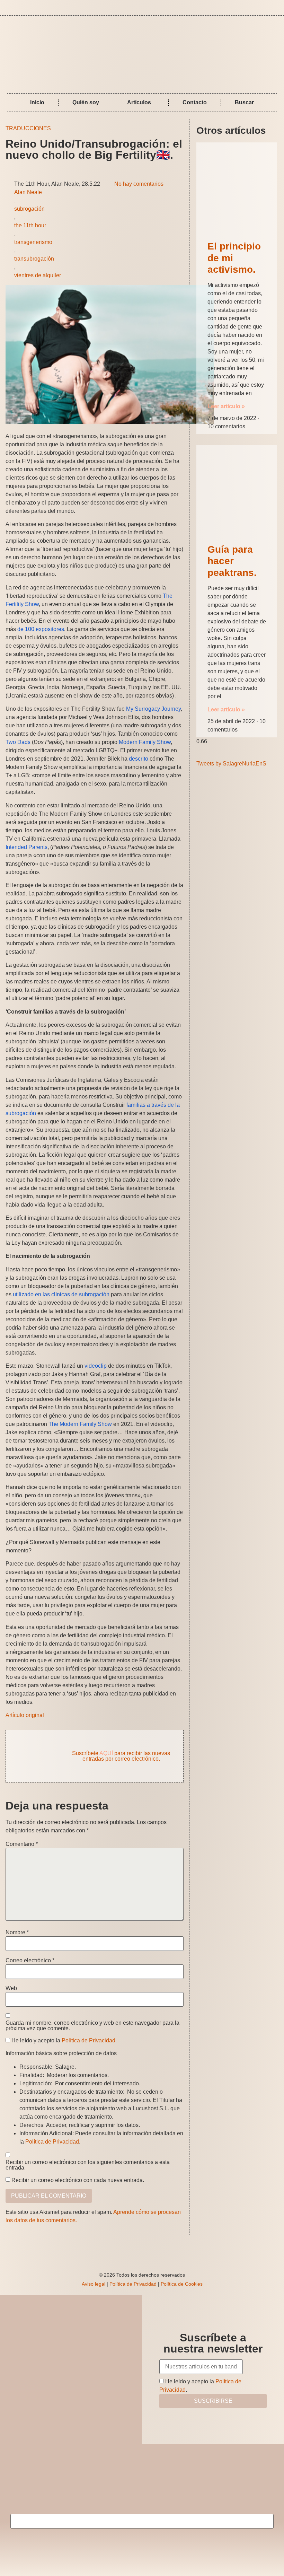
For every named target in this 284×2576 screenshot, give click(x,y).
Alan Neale (28, 192)
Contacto (195, 102)
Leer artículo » (226, 406)
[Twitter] (276, 8)
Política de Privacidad (88, 2040)
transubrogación (34, 259)
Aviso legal (94, 2284)
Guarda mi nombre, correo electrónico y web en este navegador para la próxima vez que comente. (92, 2026)
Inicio (37, 102)
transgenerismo (33, 242)
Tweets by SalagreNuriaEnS (231, 764)
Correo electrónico (30, 1961)
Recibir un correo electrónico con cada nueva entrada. (78, 2180)
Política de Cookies (182, 2284)
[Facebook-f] (266, 8)
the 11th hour (30, 225)
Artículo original (25, 1715)
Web (11, 1988)
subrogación (29, 209)
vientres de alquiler (38, 275)
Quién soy (86, 102)
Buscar (244, 102)
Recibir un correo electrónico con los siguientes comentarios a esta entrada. (88, 2165)
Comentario (22, 1844)
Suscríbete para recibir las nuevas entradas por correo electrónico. (121, 1756)
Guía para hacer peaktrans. (232, 561)
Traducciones (28, 128)
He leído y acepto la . (63, 2041)
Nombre (17, 1933)
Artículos (139, 102)
